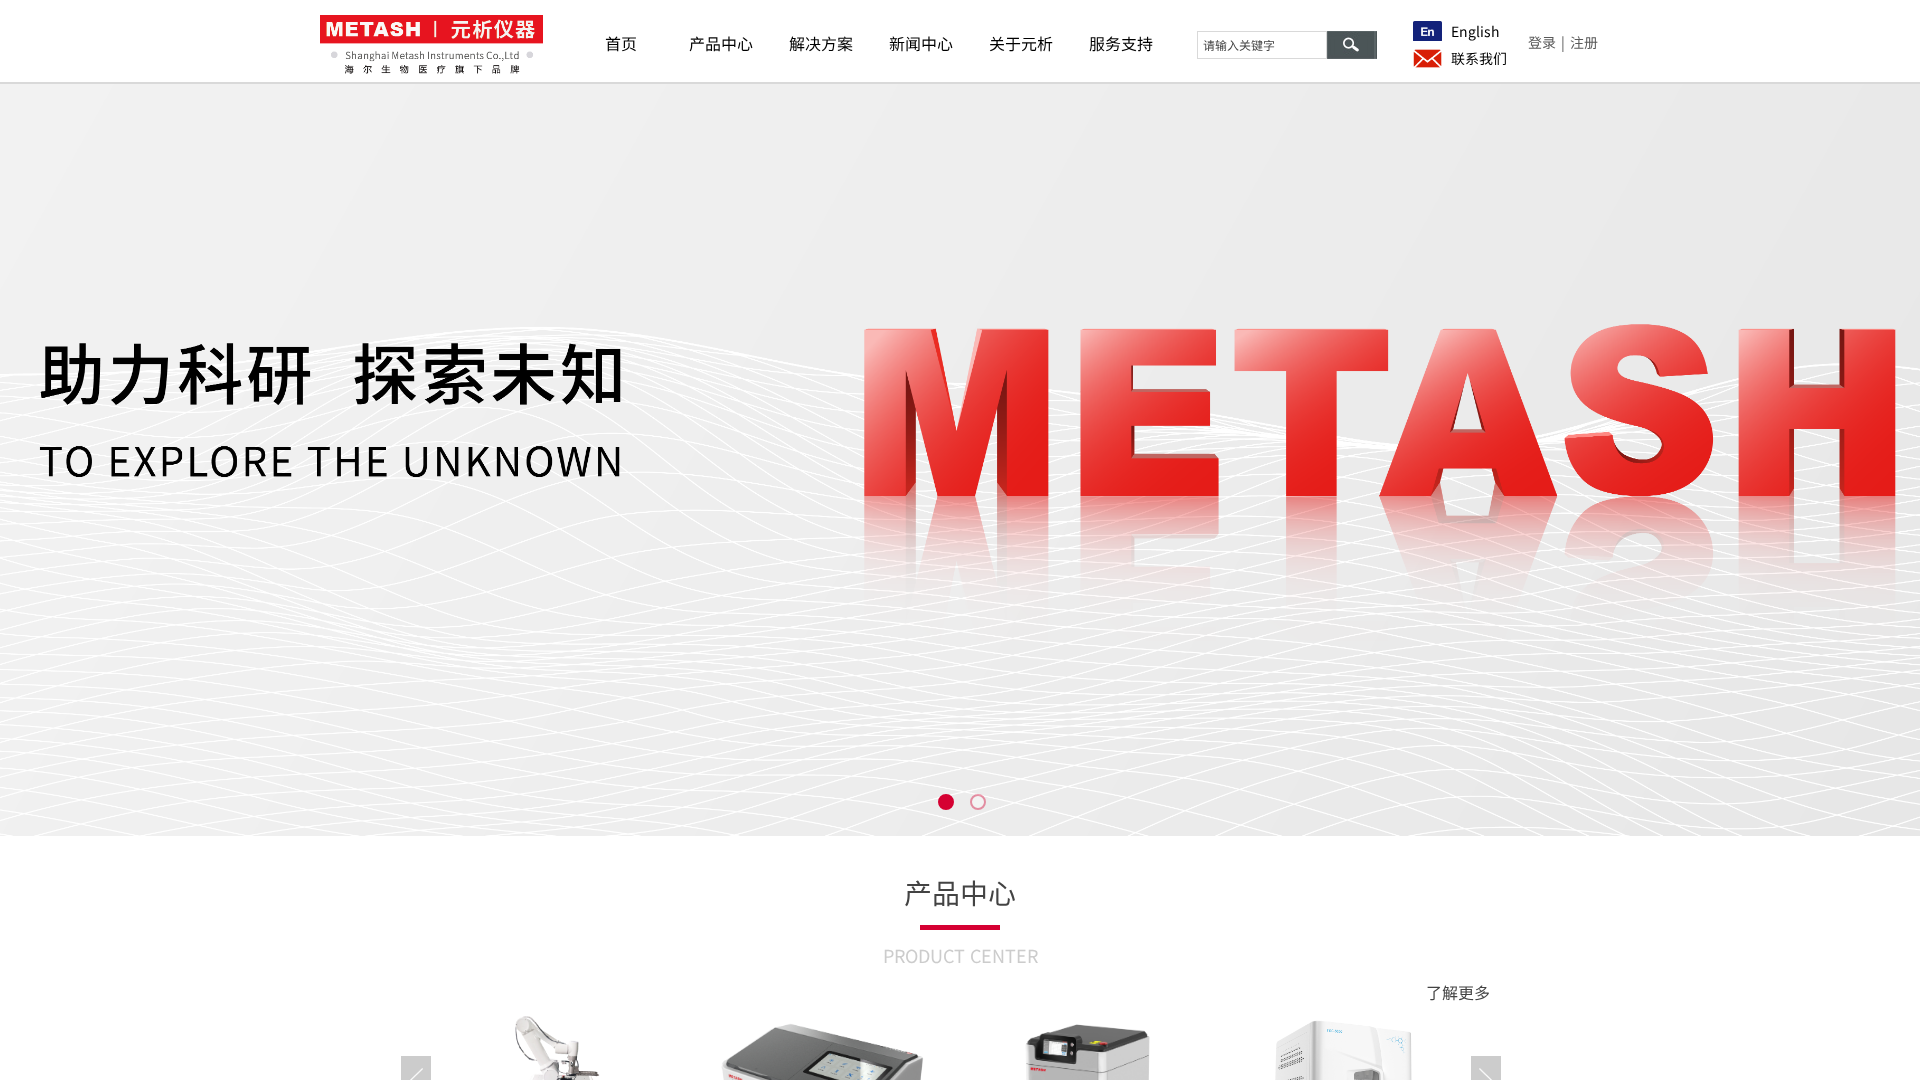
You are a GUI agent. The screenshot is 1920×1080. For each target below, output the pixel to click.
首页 (621, 43)
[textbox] (1262, 45)
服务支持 (1121, 43)
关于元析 (1021, 43)
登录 (1542, 42)
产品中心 (721, 43)
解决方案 (821, 43)
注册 (1584, 42)
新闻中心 (921, 43)
